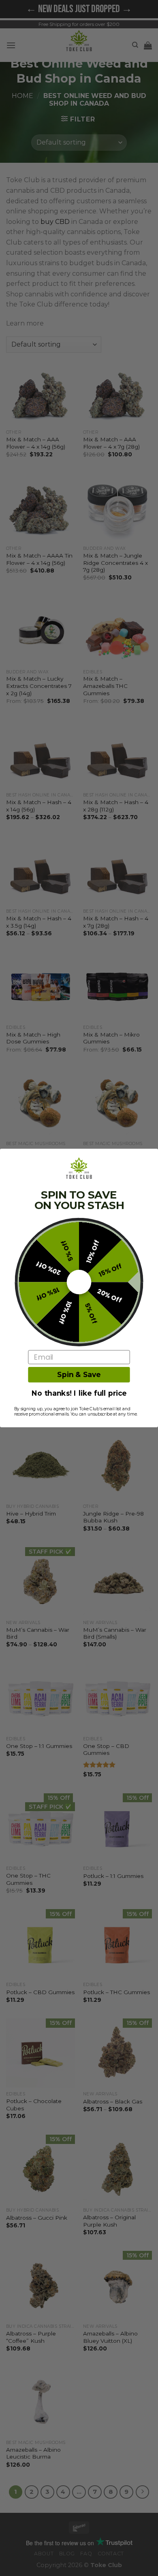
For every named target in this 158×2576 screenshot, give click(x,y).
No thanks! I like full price (79, 1393)
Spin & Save (79, 1375)
